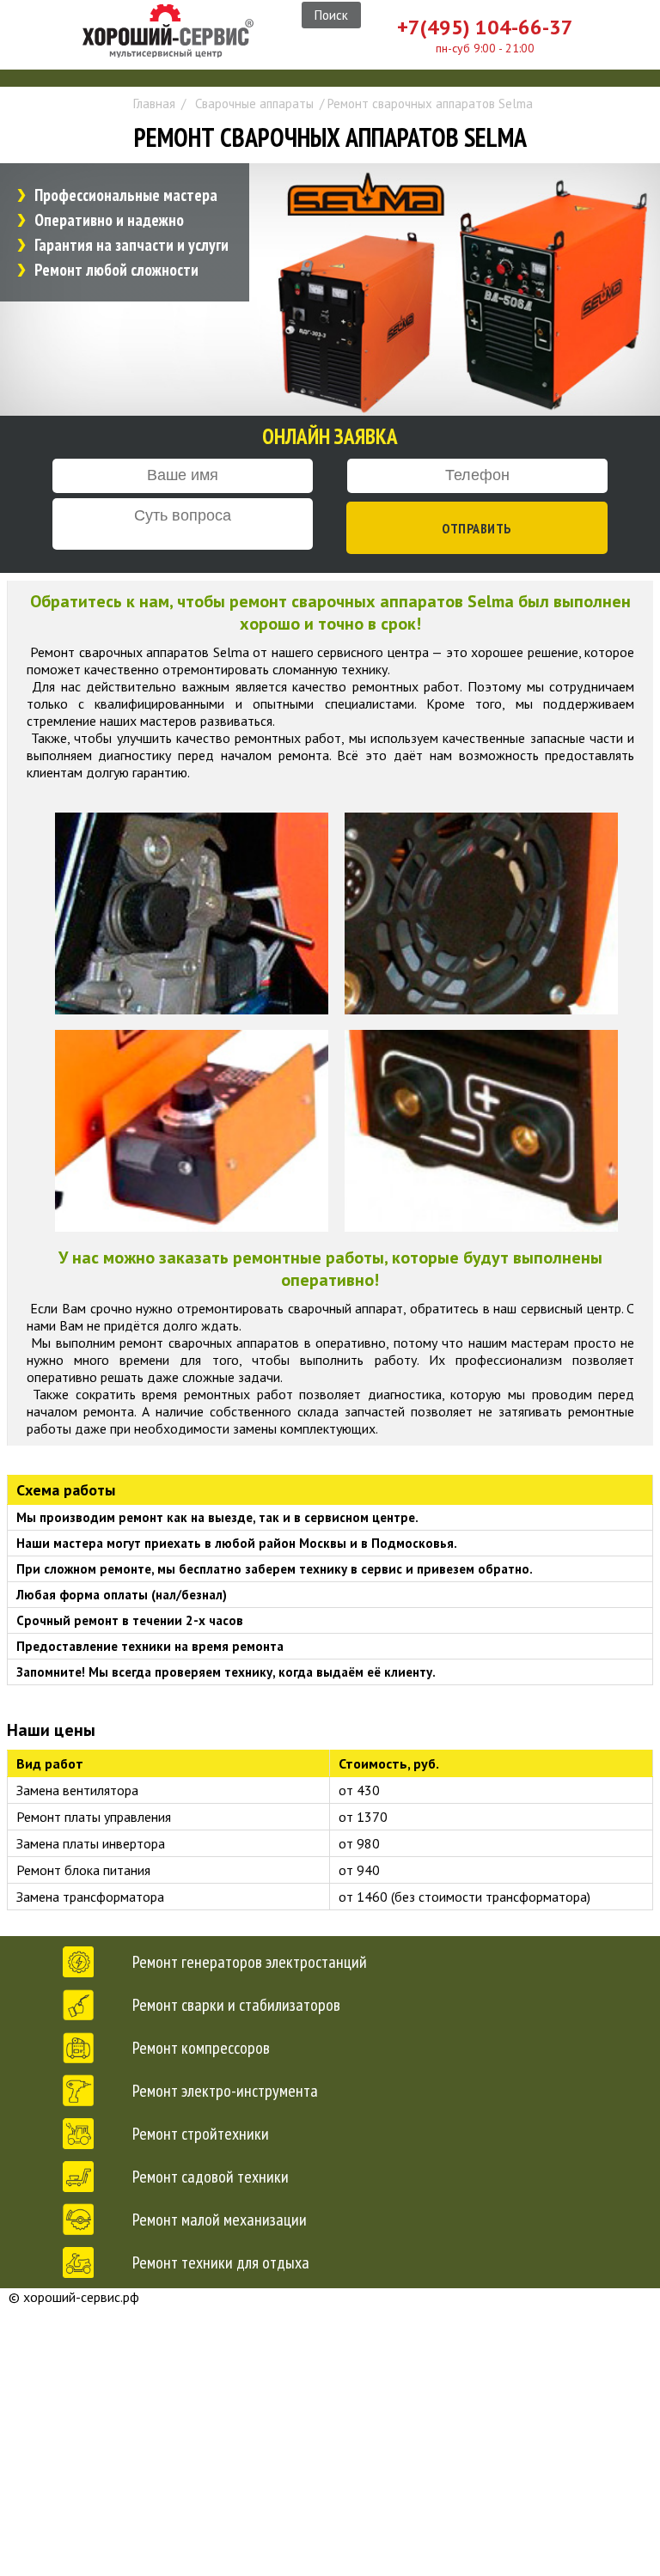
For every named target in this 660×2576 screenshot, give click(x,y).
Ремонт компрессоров (201, 2048)
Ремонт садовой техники (211, 2177)
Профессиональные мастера (126, 195)
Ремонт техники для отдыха (221, 2262)
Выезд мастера (354, 2341)
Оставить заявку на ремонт (358, 2405)
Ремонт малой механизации (220, 2220)
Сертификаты (370, 2433)
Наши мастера (354, 2468)
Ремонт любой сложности (116, 270)
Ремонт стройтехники (201, 2134)
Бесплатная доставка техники (364, 2373)
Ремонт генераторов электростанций (250, 1962)
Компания (359, 2305)
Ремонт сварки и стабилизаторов (236, 2005)
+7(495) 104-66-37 (485, 27)
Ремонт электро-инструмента (225, 2091)
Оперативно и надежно (109, 220)
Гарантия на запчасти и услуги (131, 245)
